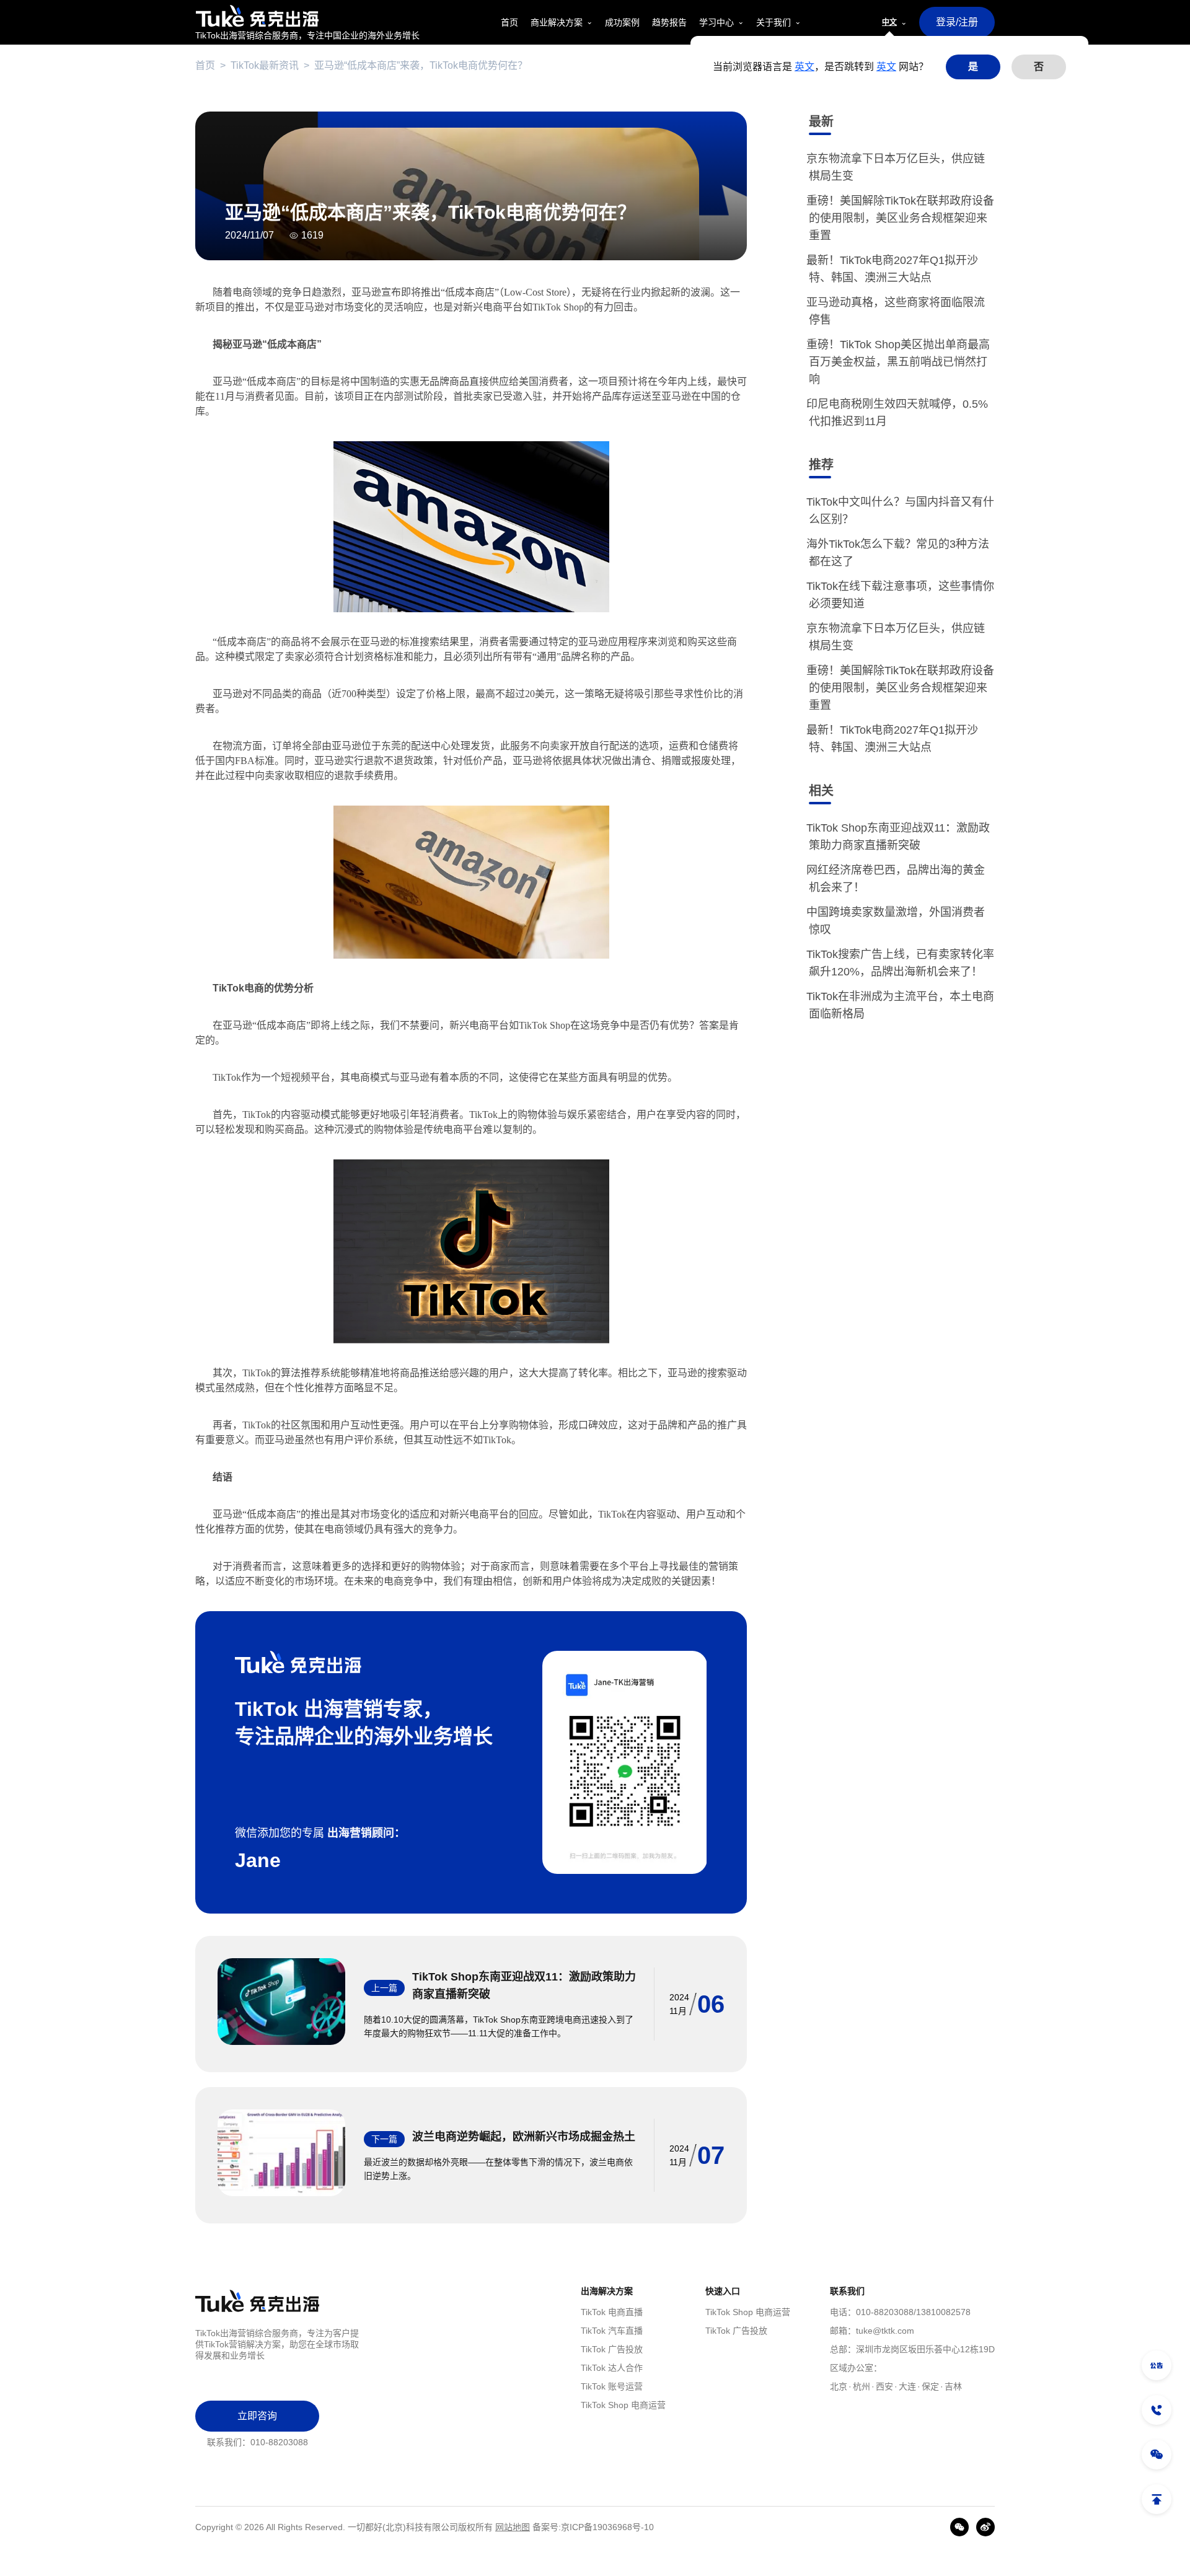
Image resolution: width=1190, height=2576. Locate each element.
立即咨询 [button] (257, 2416)
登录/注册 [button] (957, 22)
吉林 (953, 2386)
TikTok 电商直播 (612, 2312)
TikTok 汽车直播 (612, 2331)
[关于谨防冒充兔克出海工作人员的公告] (1157, 2365)
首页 (205, 65)
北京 (839, 2386)
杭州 (862, 2386)
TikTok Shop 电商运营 (623, 2405)
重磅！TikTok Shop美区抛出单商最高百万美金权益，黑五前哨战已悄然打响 (899, 362)
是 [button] (973, 67)
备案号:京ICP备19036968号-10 (593, 2527)
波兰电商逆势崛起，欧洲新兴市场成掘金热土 (524, 2137)
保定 (930, 2386)
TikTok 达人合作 (612, 2368)
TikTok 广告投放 (612, 2349)
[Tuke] (307, 16)
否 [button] (1039, 67)
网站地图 (513, 2527)
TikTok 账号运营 (612, 2386)
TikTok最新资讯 (265, 65)
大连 (907, 2386)
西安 (884, 2386)
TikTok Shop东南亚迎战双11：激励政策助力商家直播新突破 (524, 1985)
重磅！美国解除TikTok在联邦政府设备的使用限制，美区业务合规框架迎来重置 (901, 218)
